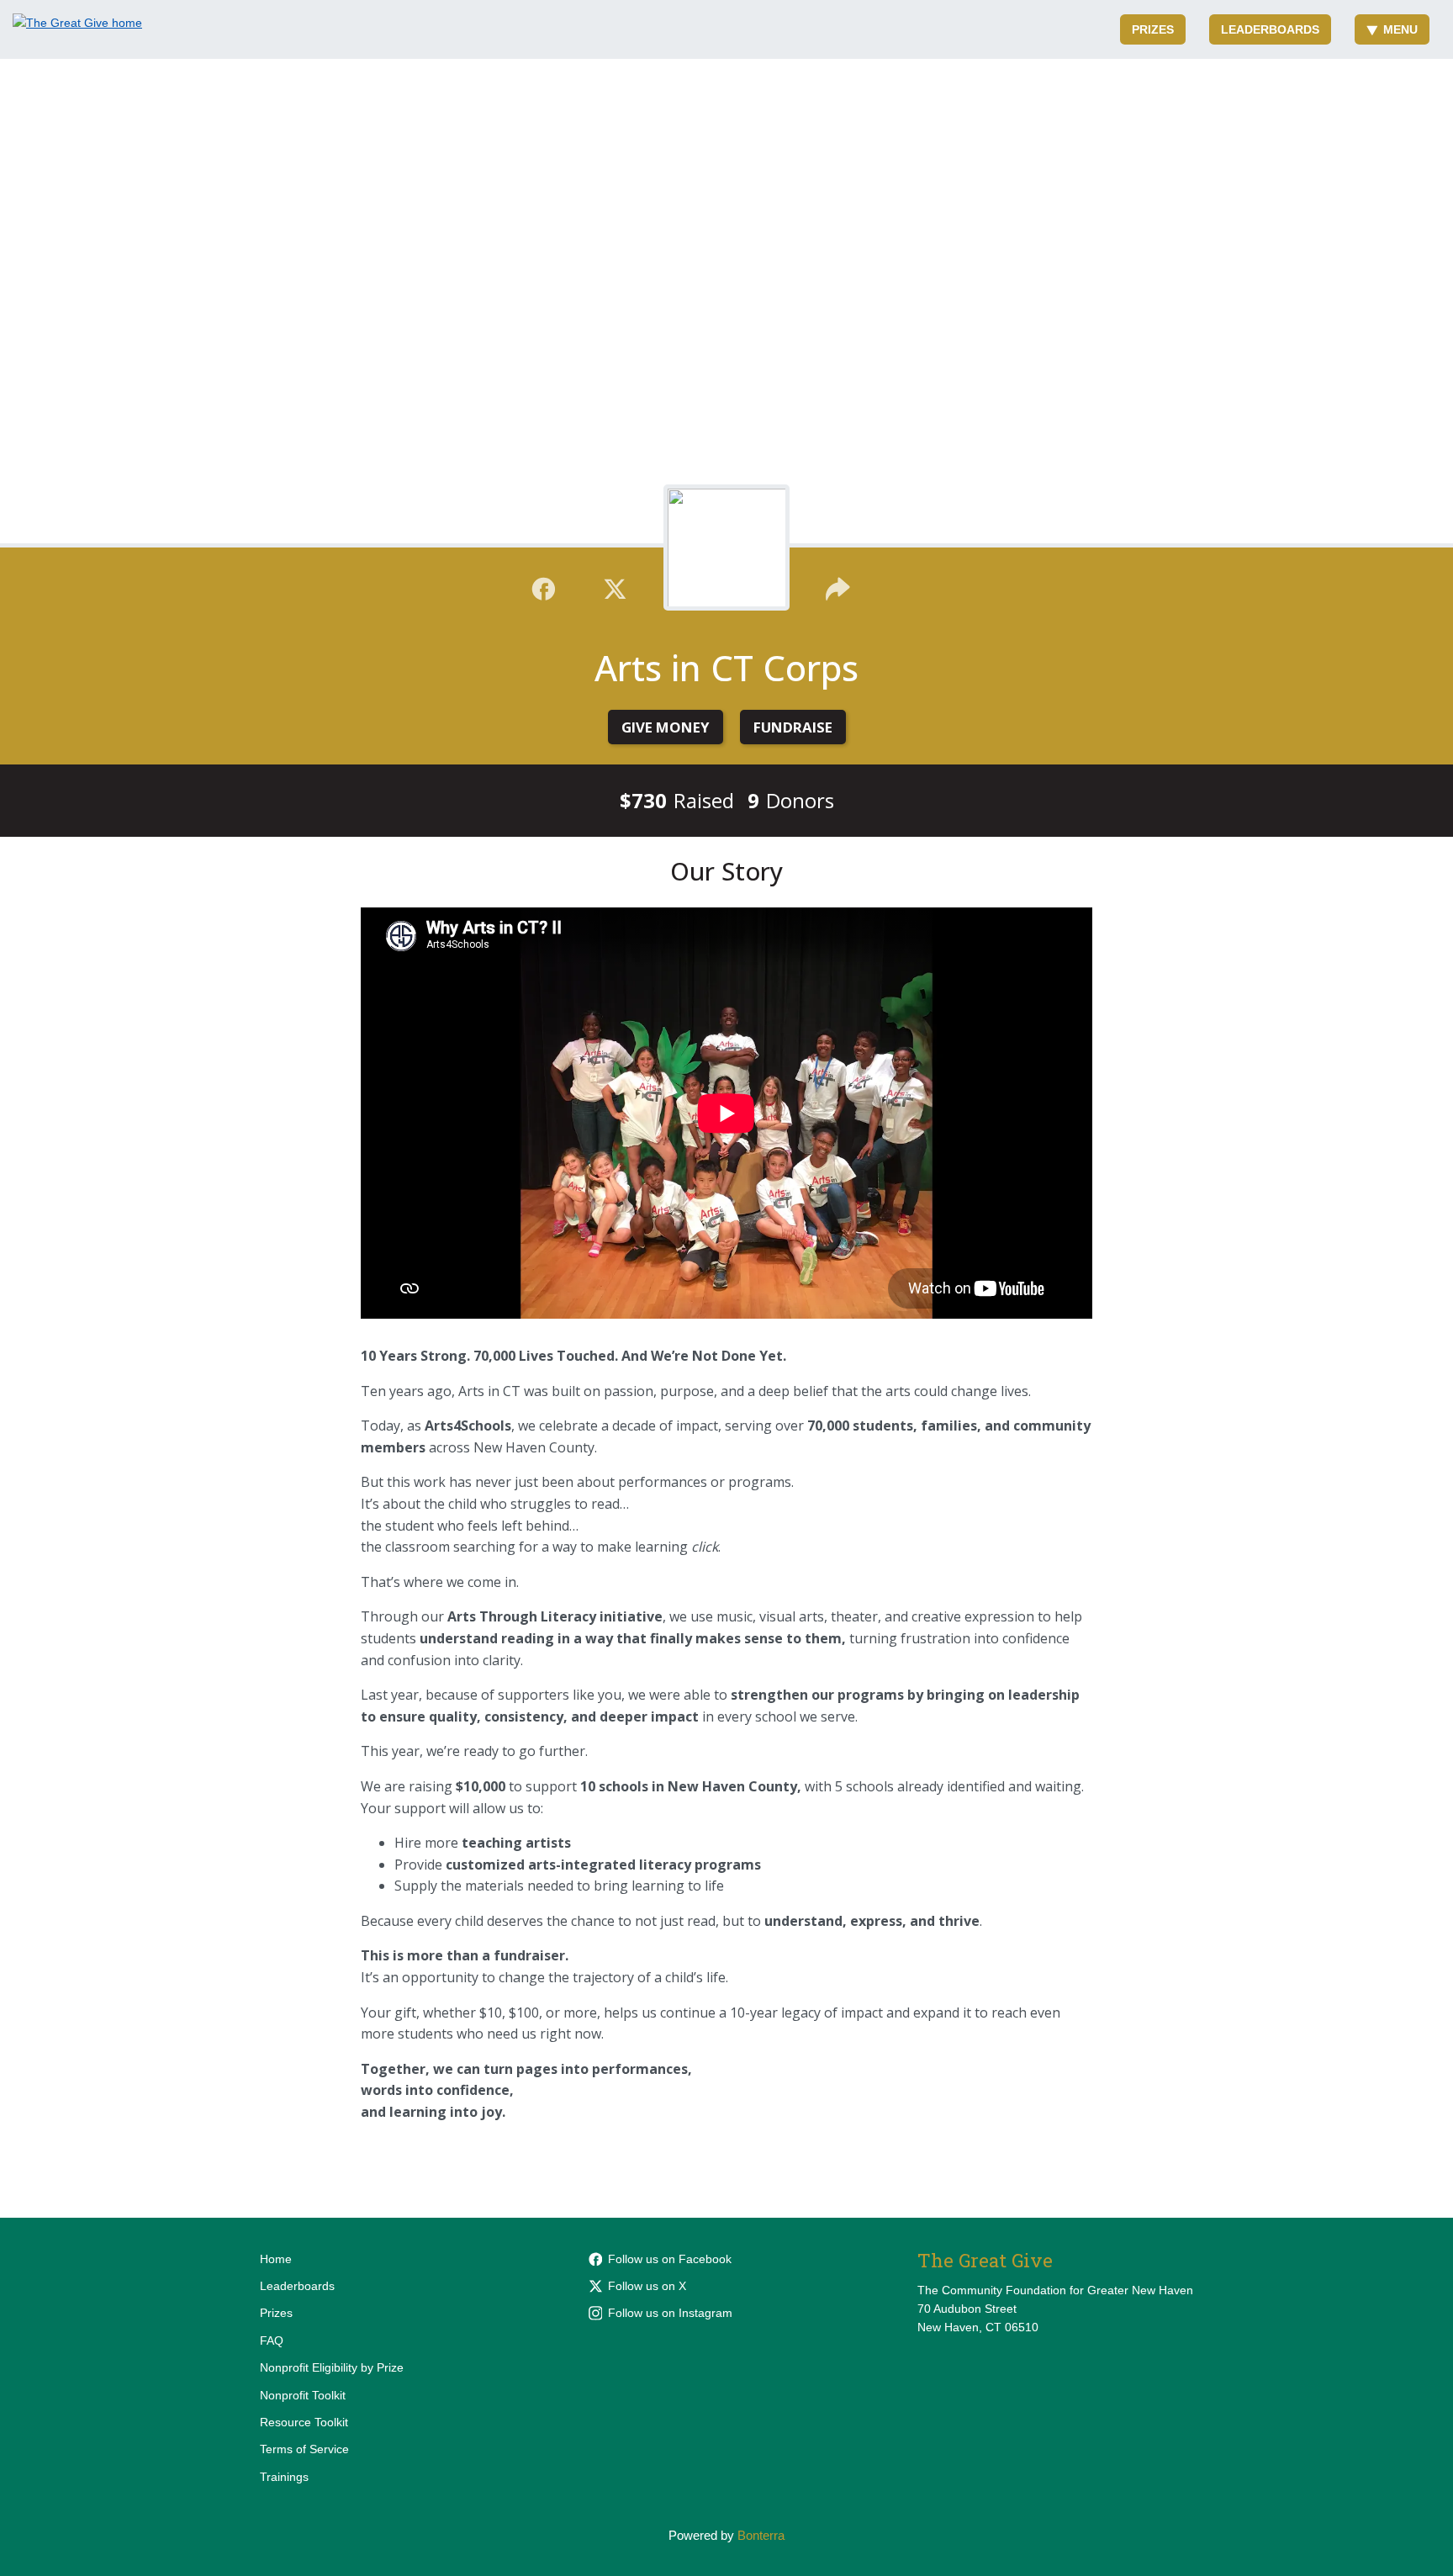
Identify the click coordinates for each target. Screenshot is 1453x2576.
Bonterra (761, 2535)
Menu (1400, 29)
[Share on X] (615, 587)
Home (276, 2259)
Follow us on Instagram (670, 2313)
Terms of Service (304, 2449)
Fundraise (793, 727)
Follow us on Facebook (670, 2259)
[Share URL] (838, 587)
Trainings (284, 2477)
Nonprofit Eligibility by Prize (332, 2367)
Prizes (1153, 29)
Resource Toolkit (304, 2422)
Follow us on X (647, 2286)
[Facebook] (544, 587)
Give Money (666, 727)
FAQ (272, 2341)
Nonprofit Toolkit (303, 2395)
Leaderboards (1270, 29)
